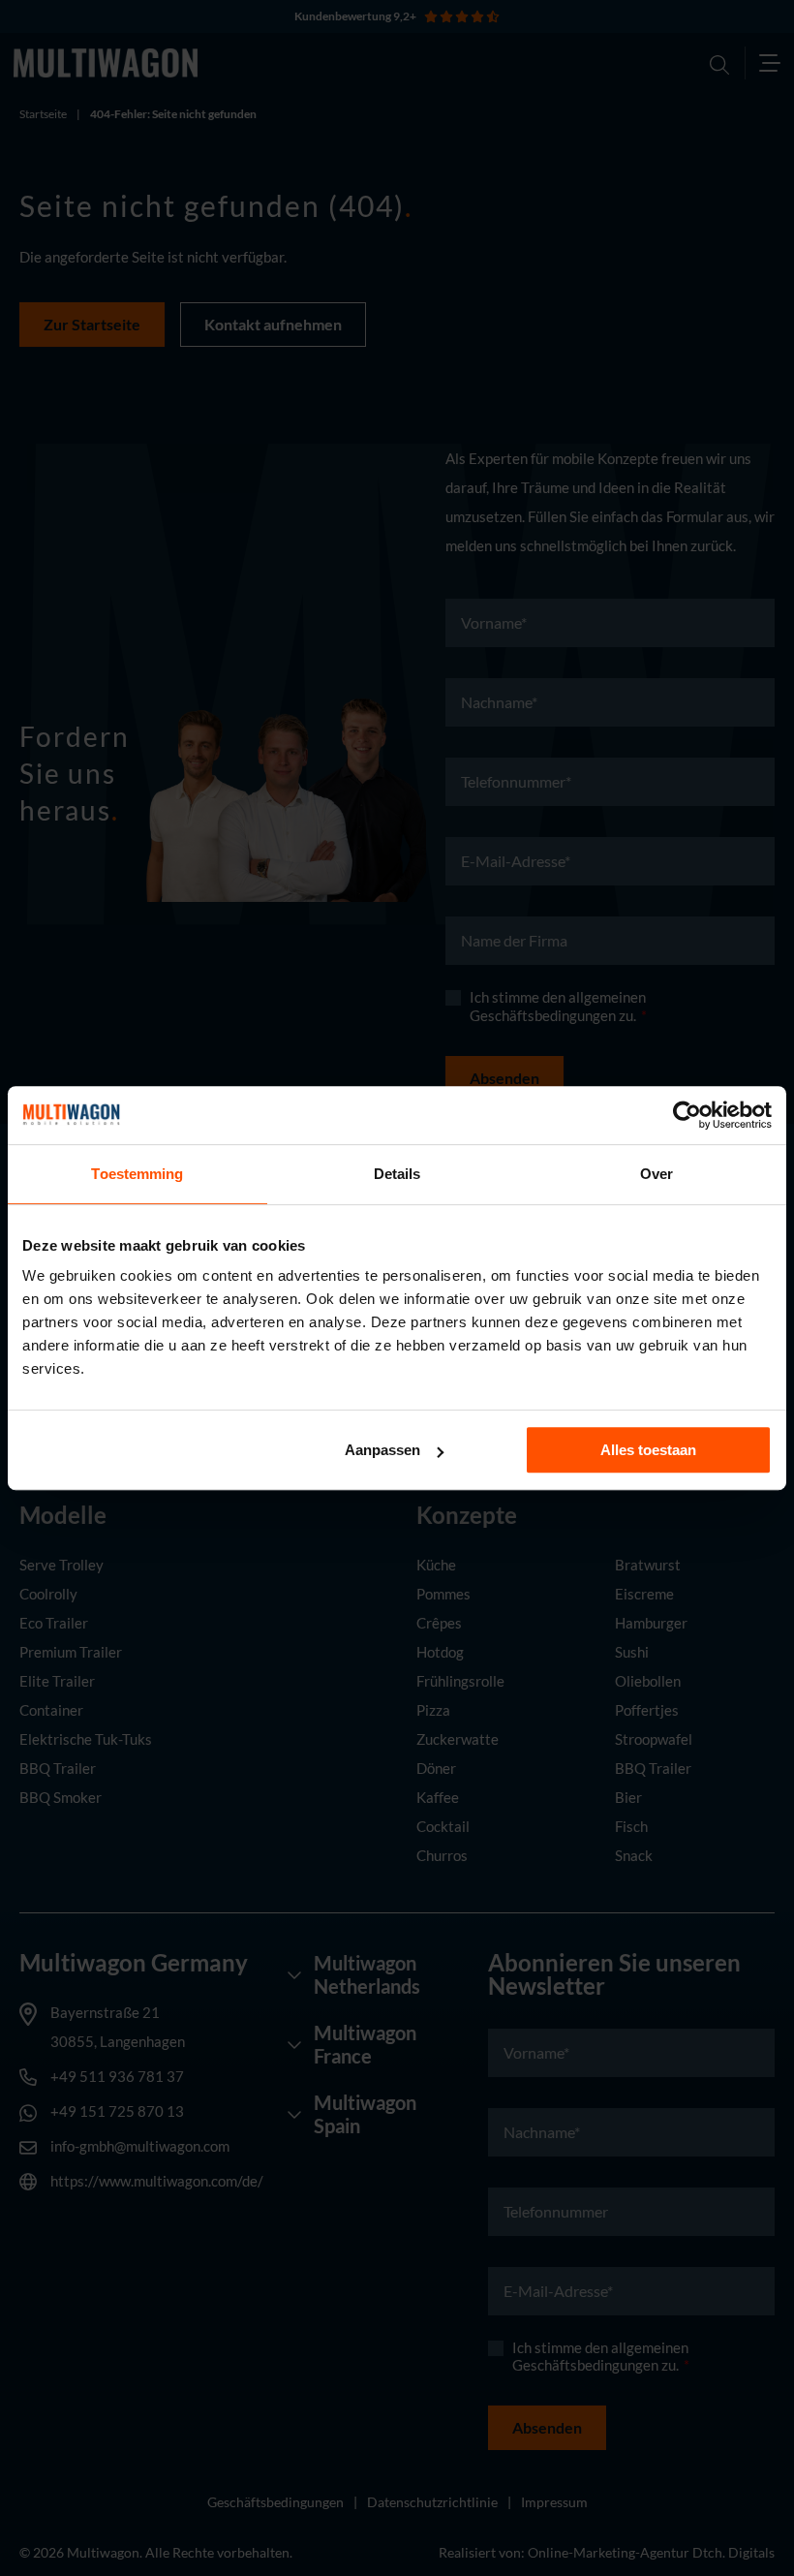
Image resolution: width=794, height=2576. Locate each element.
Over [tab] (657, 1174)
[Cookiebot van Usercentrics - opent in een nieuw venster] (687, 1115)
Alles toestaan (648, 1450)
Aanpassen (382, 1450)
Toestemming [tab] (137, 1174)
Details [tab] (397, 1174)
